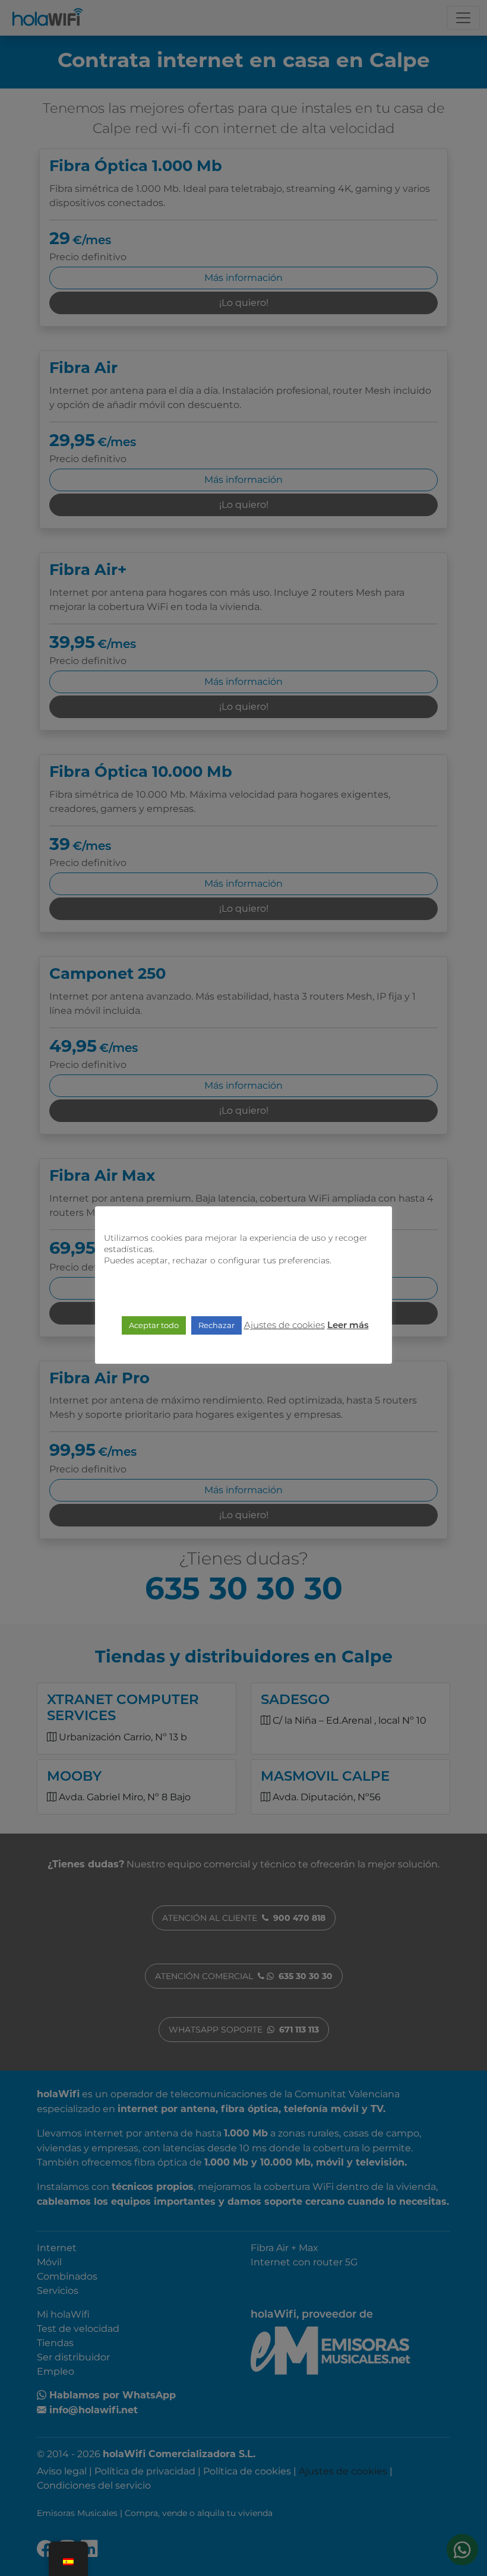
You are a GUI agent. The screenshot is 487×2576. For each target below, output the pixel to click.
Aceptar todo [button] (154, 1325)
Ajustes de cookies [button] (284, 1325)
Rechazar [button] (216, 1325)
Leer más (348, 1326)
